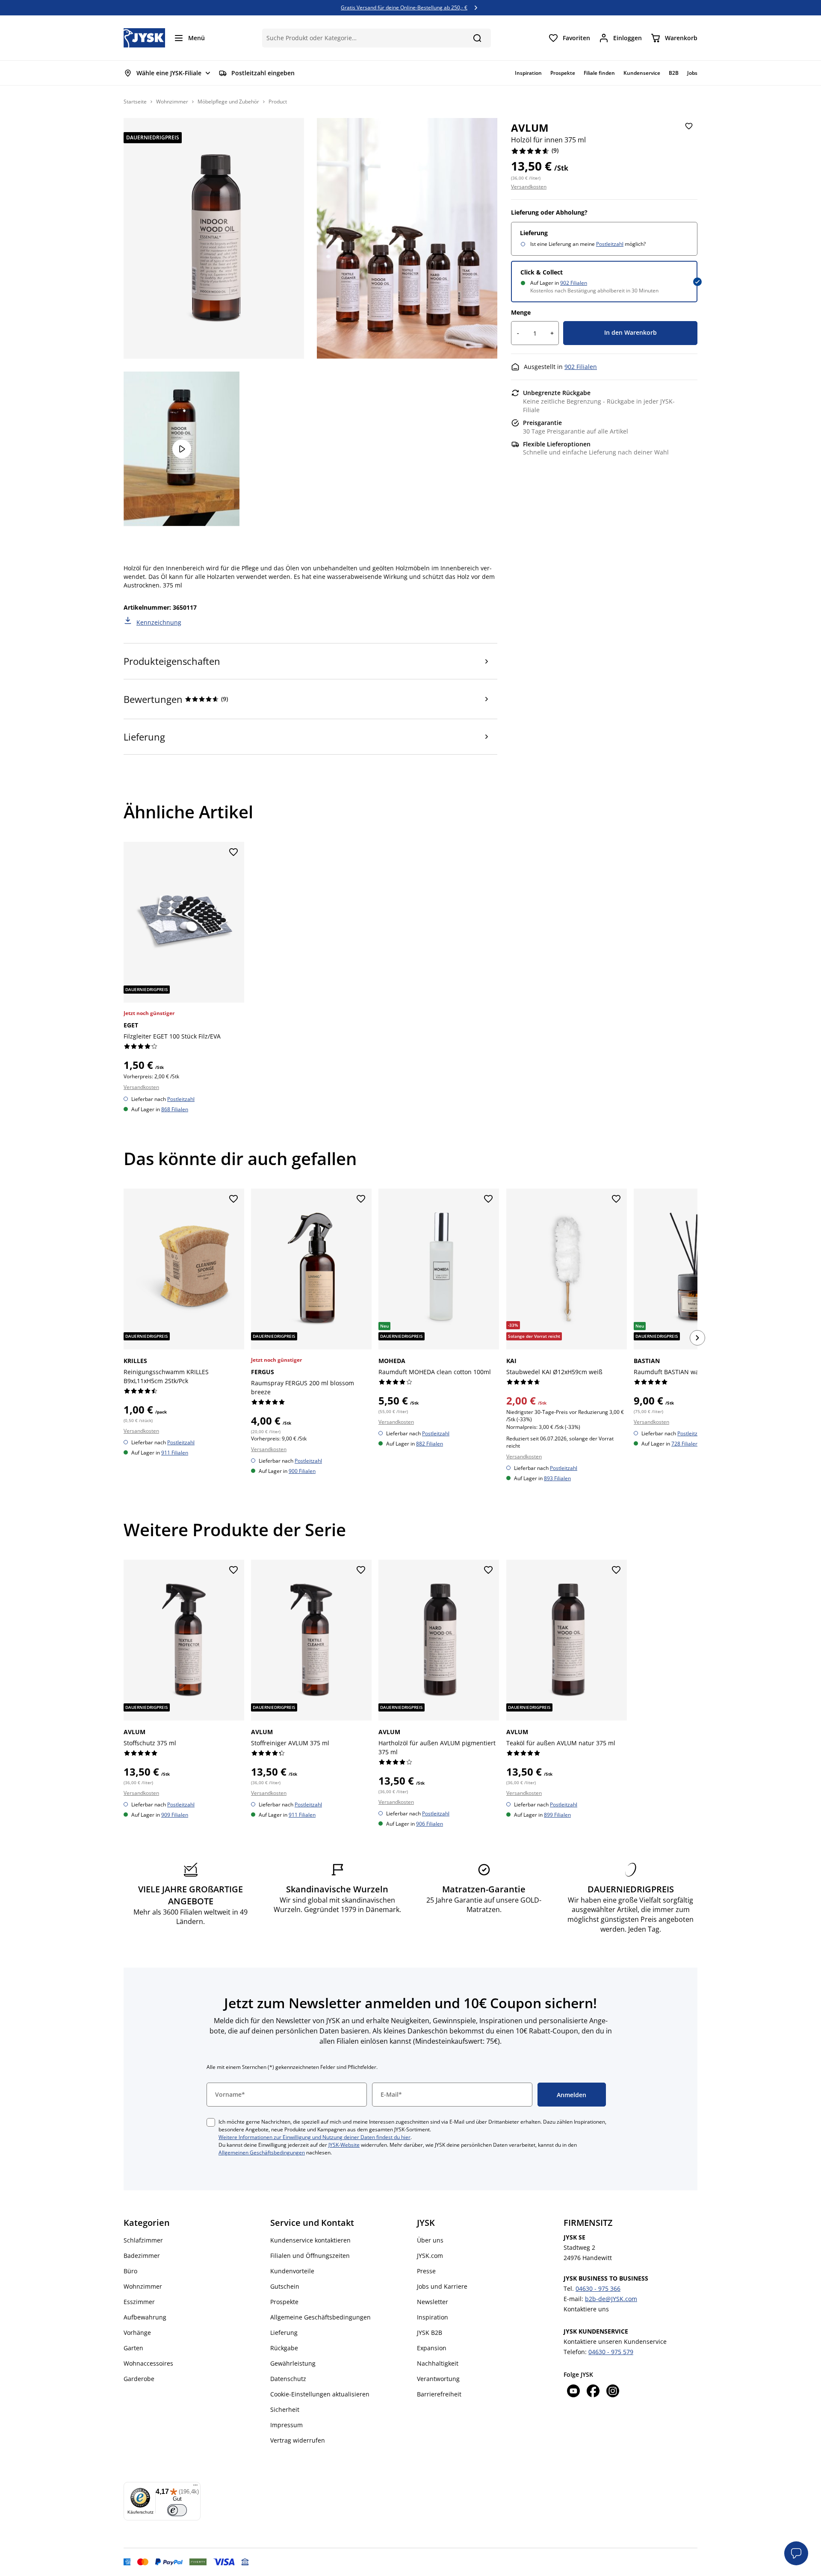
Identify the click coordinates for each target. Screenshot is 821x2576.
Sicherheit (285, 2409)
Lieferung (284, 2333)
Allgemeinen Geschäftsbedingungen (262, 2153)
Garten (133, 2348)
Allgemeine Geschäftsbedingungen (320, 2317)
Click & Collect (542, 272)
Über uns (430, 2240)
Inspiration (433, 2317)
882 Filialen (430, 1443)
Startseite (135, 102)
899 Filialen (557, 1815)
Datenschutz (288, 2379)
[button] (796, 2553)
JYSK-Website (344, 2145)
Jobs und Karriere (442, 2286)
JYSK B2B (430, 2333)
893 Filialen (557, 1478)
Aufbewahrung (145, 2317)
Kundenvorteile (292, 2271)
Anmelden (571, 2095)
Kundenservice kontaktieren (310, 2240)
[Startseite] (144, 38)
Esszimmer (139, 2302)
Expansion (432, 2348)
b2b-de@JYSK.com (611, 2299)
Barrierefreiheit (439, 2394)
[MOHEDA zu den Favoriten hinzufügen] (489, 1199)
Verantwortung (438, 2379)
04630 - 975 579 (611, 2352)
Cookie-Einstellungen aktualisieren (320, 2394)
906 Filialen (430, 1824)
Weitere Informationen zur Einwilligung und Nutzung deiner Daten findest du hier (315, 2137)
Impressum (286, 2425)
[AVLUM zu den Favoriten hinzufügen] (689, 127)
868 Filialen (175, 1109)
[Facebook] (593, 2392)
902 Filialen (574, 283)
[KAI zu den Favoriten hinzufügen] (616, 1199)
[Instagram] (613, 2392)
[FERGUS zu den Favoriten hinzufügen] (361, 1199)
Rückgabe (284, 2348)
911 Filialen (175, 1452)
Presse (426, 2271)
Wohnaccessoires (148, 2363)
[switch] (177, 2510)
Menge (521, 312)
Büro (130, 2271)
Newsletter (433, 2302)
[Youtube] (573, 2392)
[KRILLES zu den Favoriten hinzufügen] (233, 1199)
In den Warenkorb (631, 332)
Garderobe (139, 2379)
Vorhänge (137, 2333)
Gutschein (285, 2286)
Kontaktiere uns (586, 2309)
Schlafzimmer (143, 2240)
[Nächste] (697, 1338)
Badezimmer (142, 2256)
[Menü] (195, 2487)
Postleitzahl (610, 244)
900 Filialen (302, 1471)
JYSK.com (430, 2256)
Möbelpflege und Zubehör (228, 102)
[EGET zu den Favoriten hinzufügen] (233, 853)
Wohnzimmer (172, 102)
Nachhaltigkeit (438, 2363)
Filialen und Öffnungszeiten (310, 2256)
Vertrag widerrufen (298, 2440)
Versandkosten (529, 187)
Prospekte (284, 2302)
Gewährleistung (293, 2363)
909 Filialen (175, 1815)
